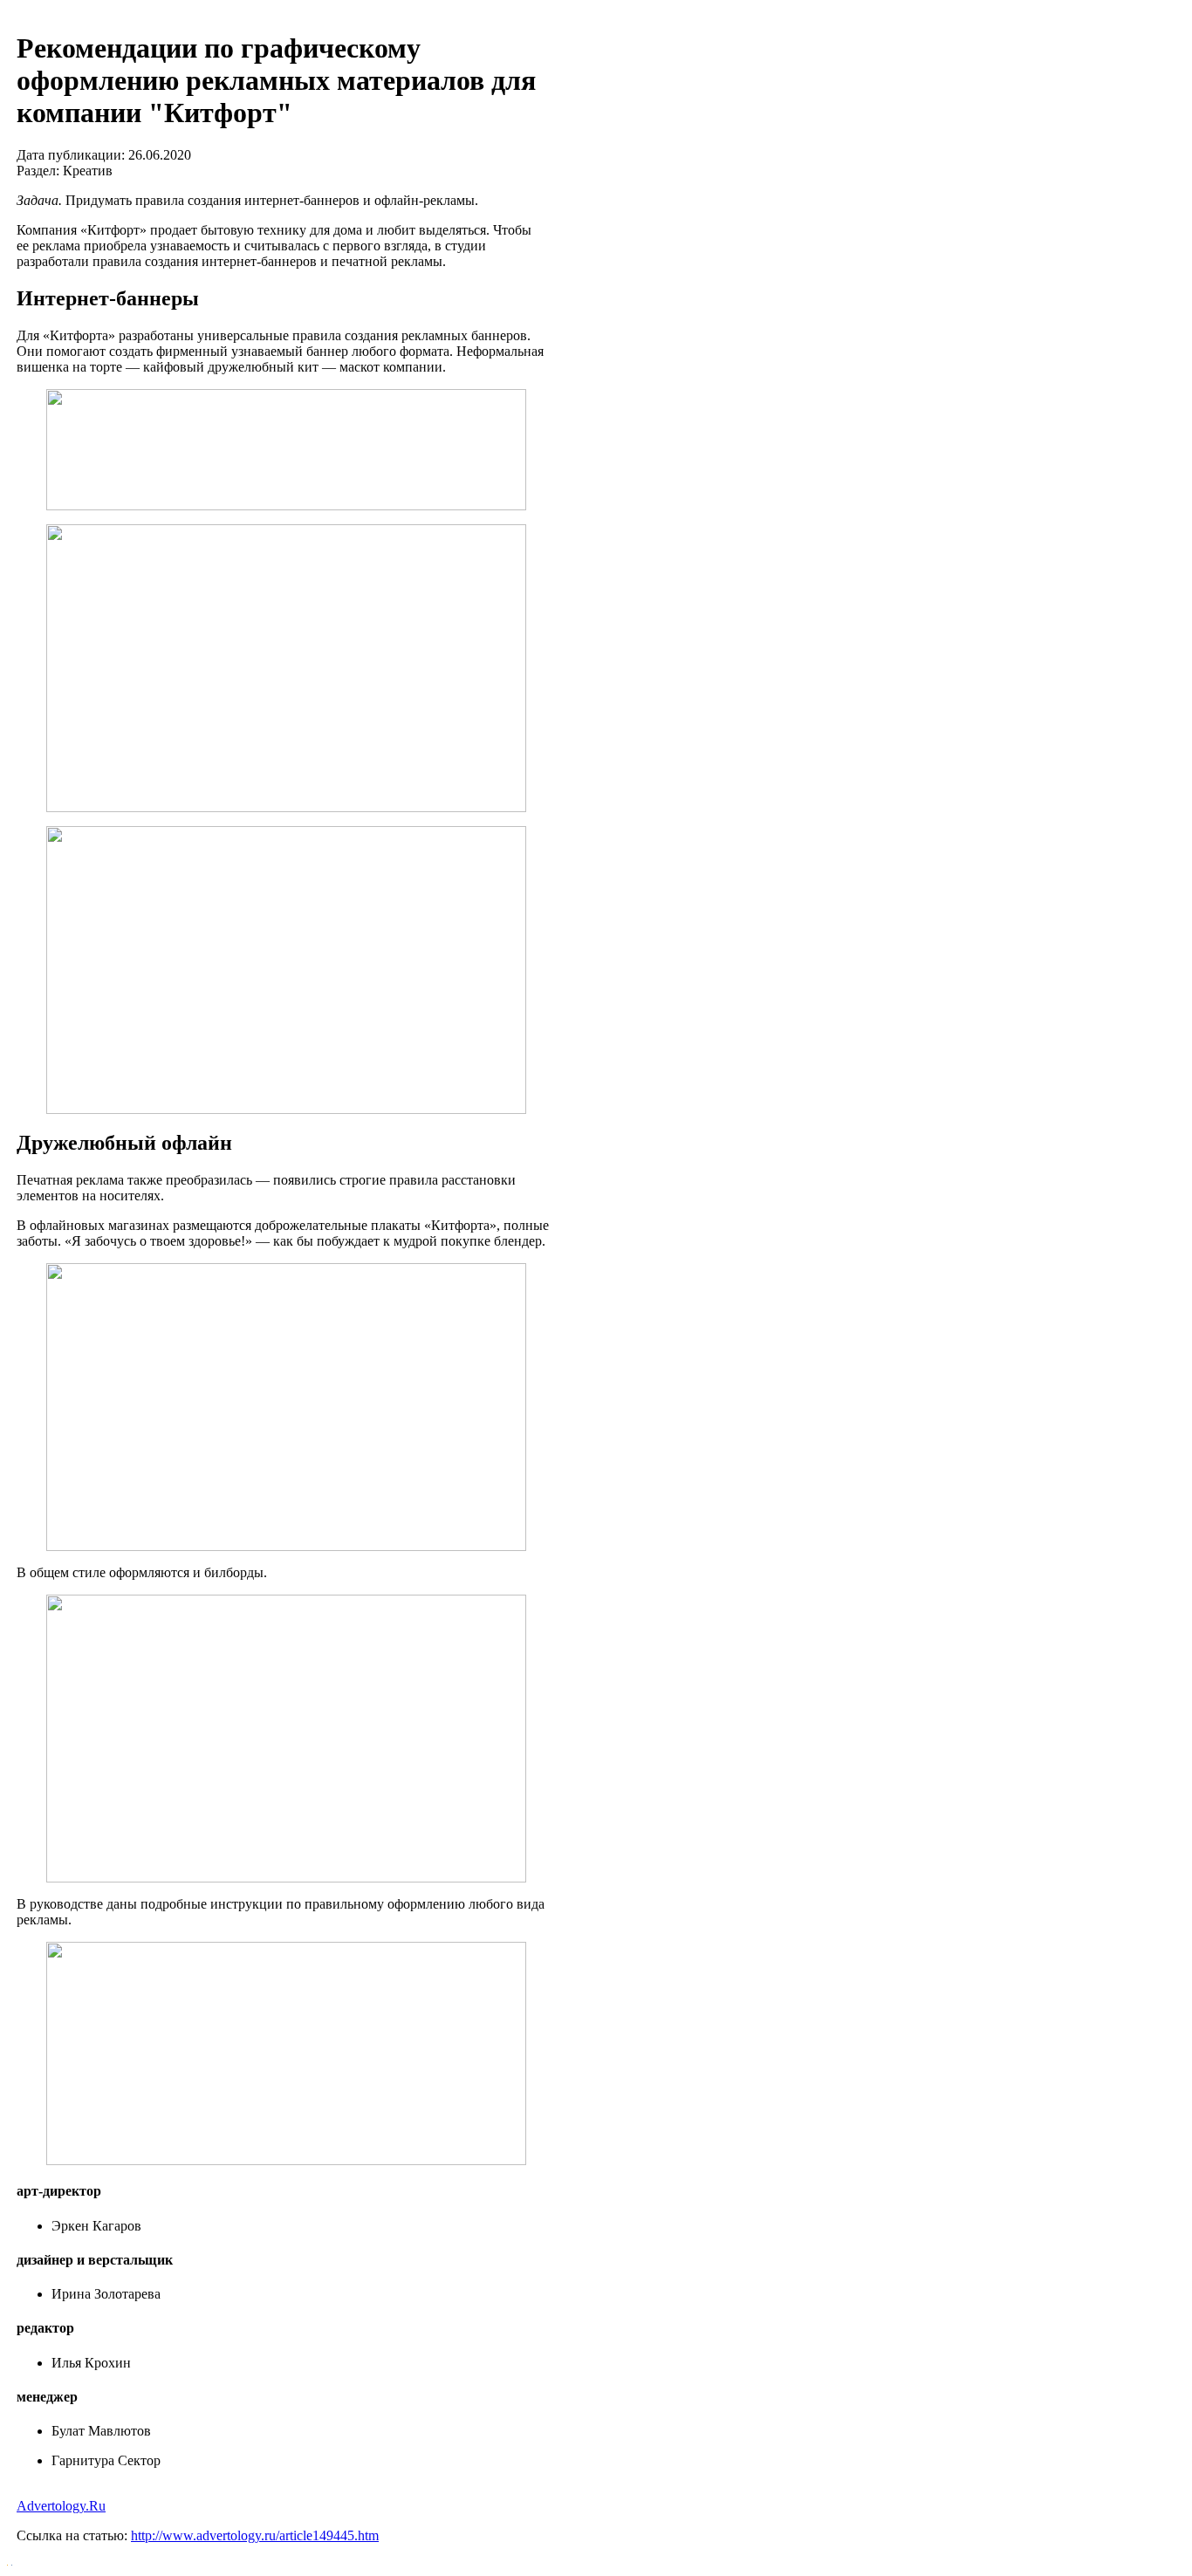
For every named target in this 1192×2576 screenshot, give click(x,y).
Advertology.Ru (61, 2506)
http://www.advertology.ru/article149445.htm (255, 2535)
